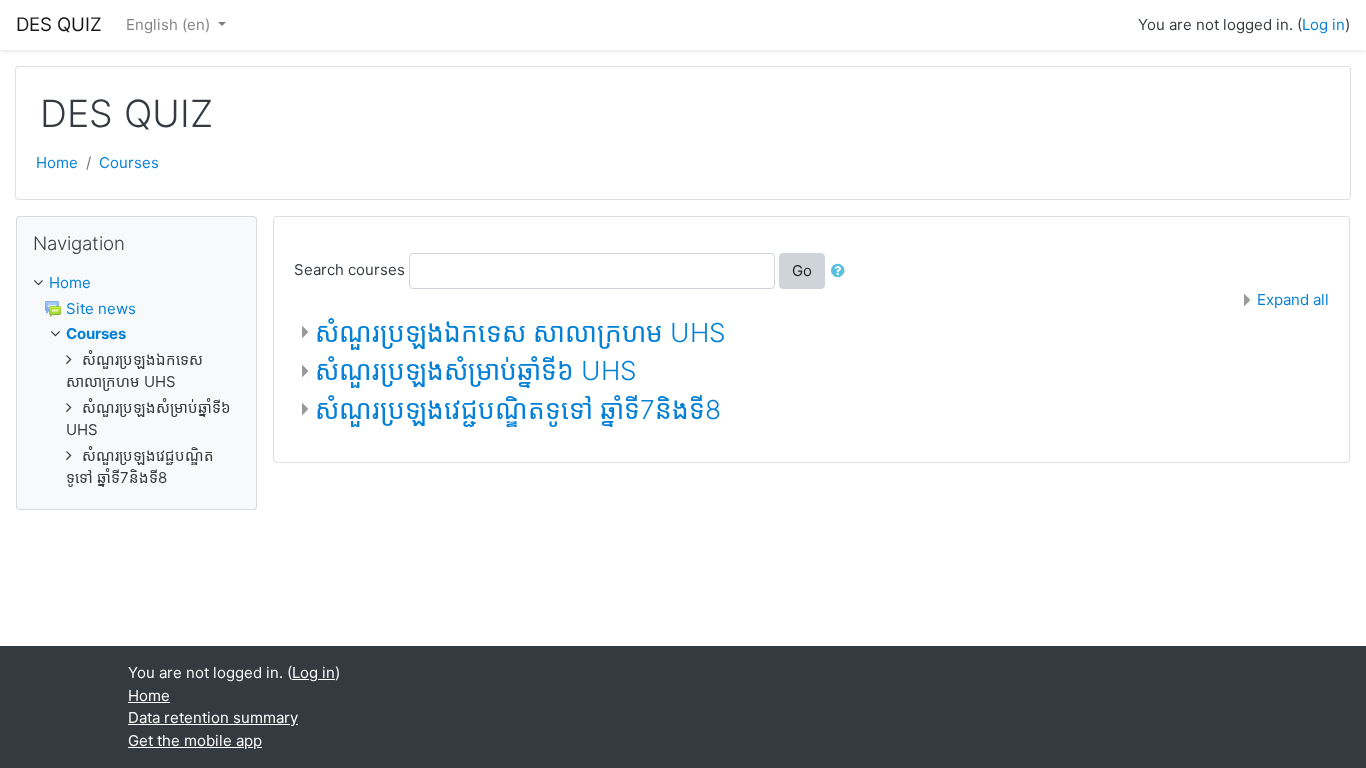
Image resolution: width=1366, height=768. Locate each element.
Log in (1323, 24)
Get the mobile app (195, 740)
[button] (842, 271)
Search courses (349, 269)
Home (57, 162)
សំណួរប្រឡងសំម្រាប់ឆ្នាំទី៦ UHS (476, 370)
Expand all (1293, 299)
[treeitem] (136, 283)
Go (802, 270)
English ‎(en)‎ (170, 24)
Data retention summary (213, 717)
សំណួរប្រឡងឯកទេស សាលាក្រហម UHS (520, 332)
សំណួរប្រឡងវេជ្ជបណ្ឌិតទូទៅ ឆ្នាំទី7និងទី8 (518, 409)
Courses (129, 162)
